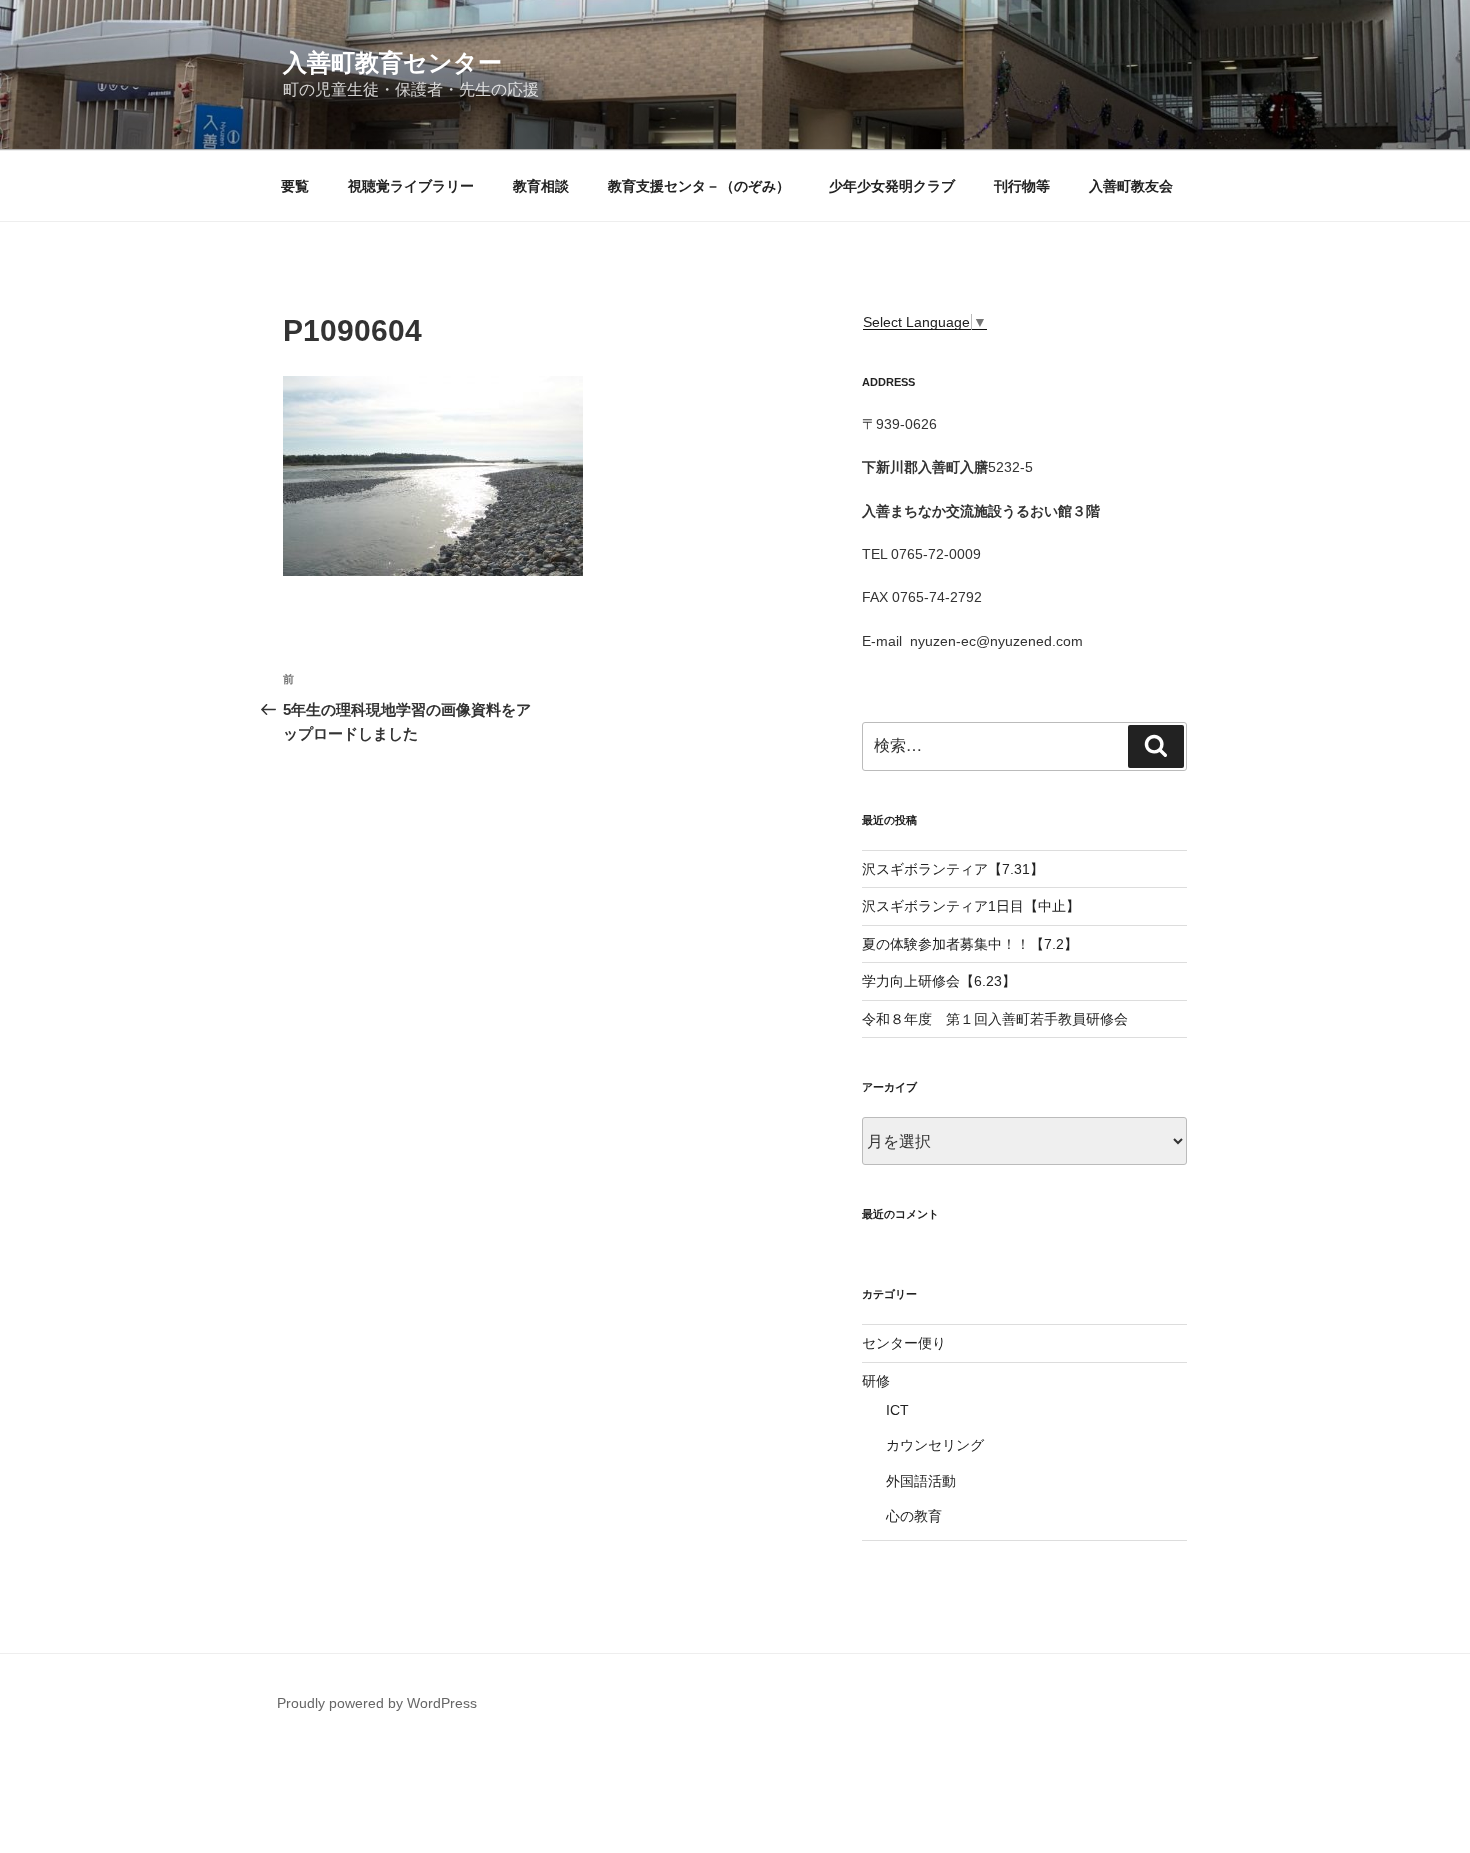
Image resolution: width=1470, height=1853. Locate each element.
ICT (897, 1410)
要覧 (295, 186)
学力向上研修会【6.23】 (939, 981)
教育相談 (541, 186)
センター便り (904, 1343)
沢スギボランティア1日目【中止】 (971, 906)
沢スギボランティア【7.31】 (953, 869)
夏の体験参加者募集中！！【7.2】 (970, 944)
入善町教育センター (392, 62)
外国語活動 (921, 1481)
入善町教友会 (1131, 186)
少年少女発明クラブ (892, 186)
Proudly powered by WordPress (377, 1703)
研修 (876, 1381)
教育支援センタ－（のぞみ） (699, 186)
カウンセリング (935, 1445)
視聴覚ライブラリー (411, 186)
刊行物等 (1022, 186)
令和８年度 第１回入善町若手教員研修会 (995, 1019)
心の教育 (914, 1516)
